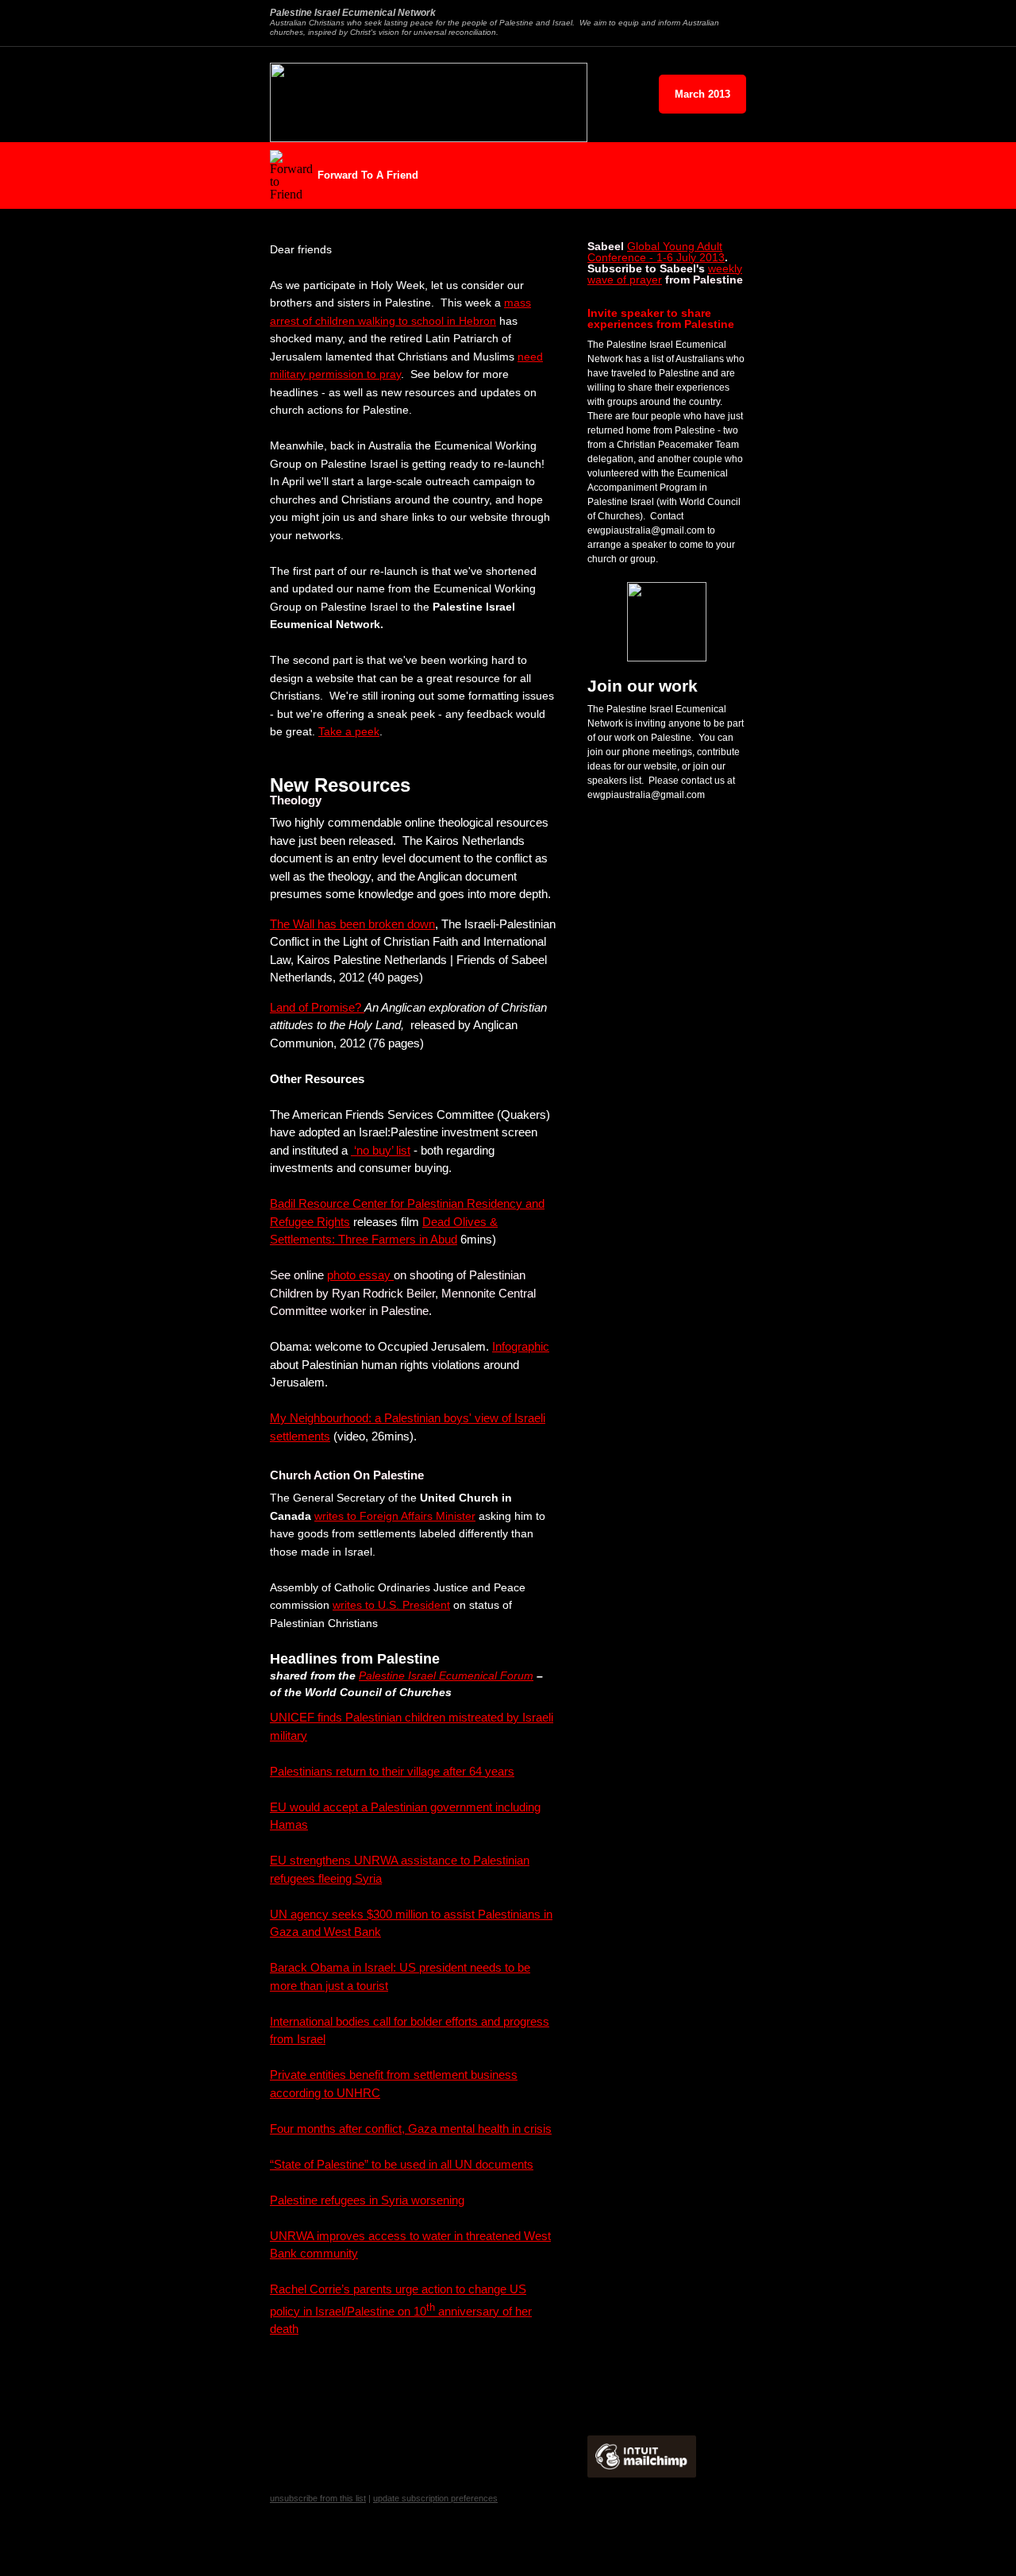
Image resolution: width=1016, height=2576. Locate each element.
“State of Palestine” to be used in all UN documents (402, 2164)
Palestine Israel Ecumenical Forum (446, 1676)
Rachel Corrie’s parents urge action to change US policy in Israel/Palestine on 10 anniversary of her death (401, 2309)
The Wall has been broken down (352, 924)
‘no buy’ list (381, 1150)
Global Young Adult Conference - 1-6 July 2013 (656, 252)
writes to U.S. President (391, 1605)
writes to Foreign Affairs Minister (395, 1516)
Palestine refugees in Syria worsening (367, 2200)
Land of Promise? (317, 1007)
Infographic (521, 1346)
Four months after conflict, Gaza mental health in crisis (411, 2129)
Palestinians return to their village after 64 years (392, 1771)
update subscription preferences (435, 2498)
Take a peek (349, 731)
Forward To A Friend (368, 175)
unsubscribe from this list (318, 2498)
